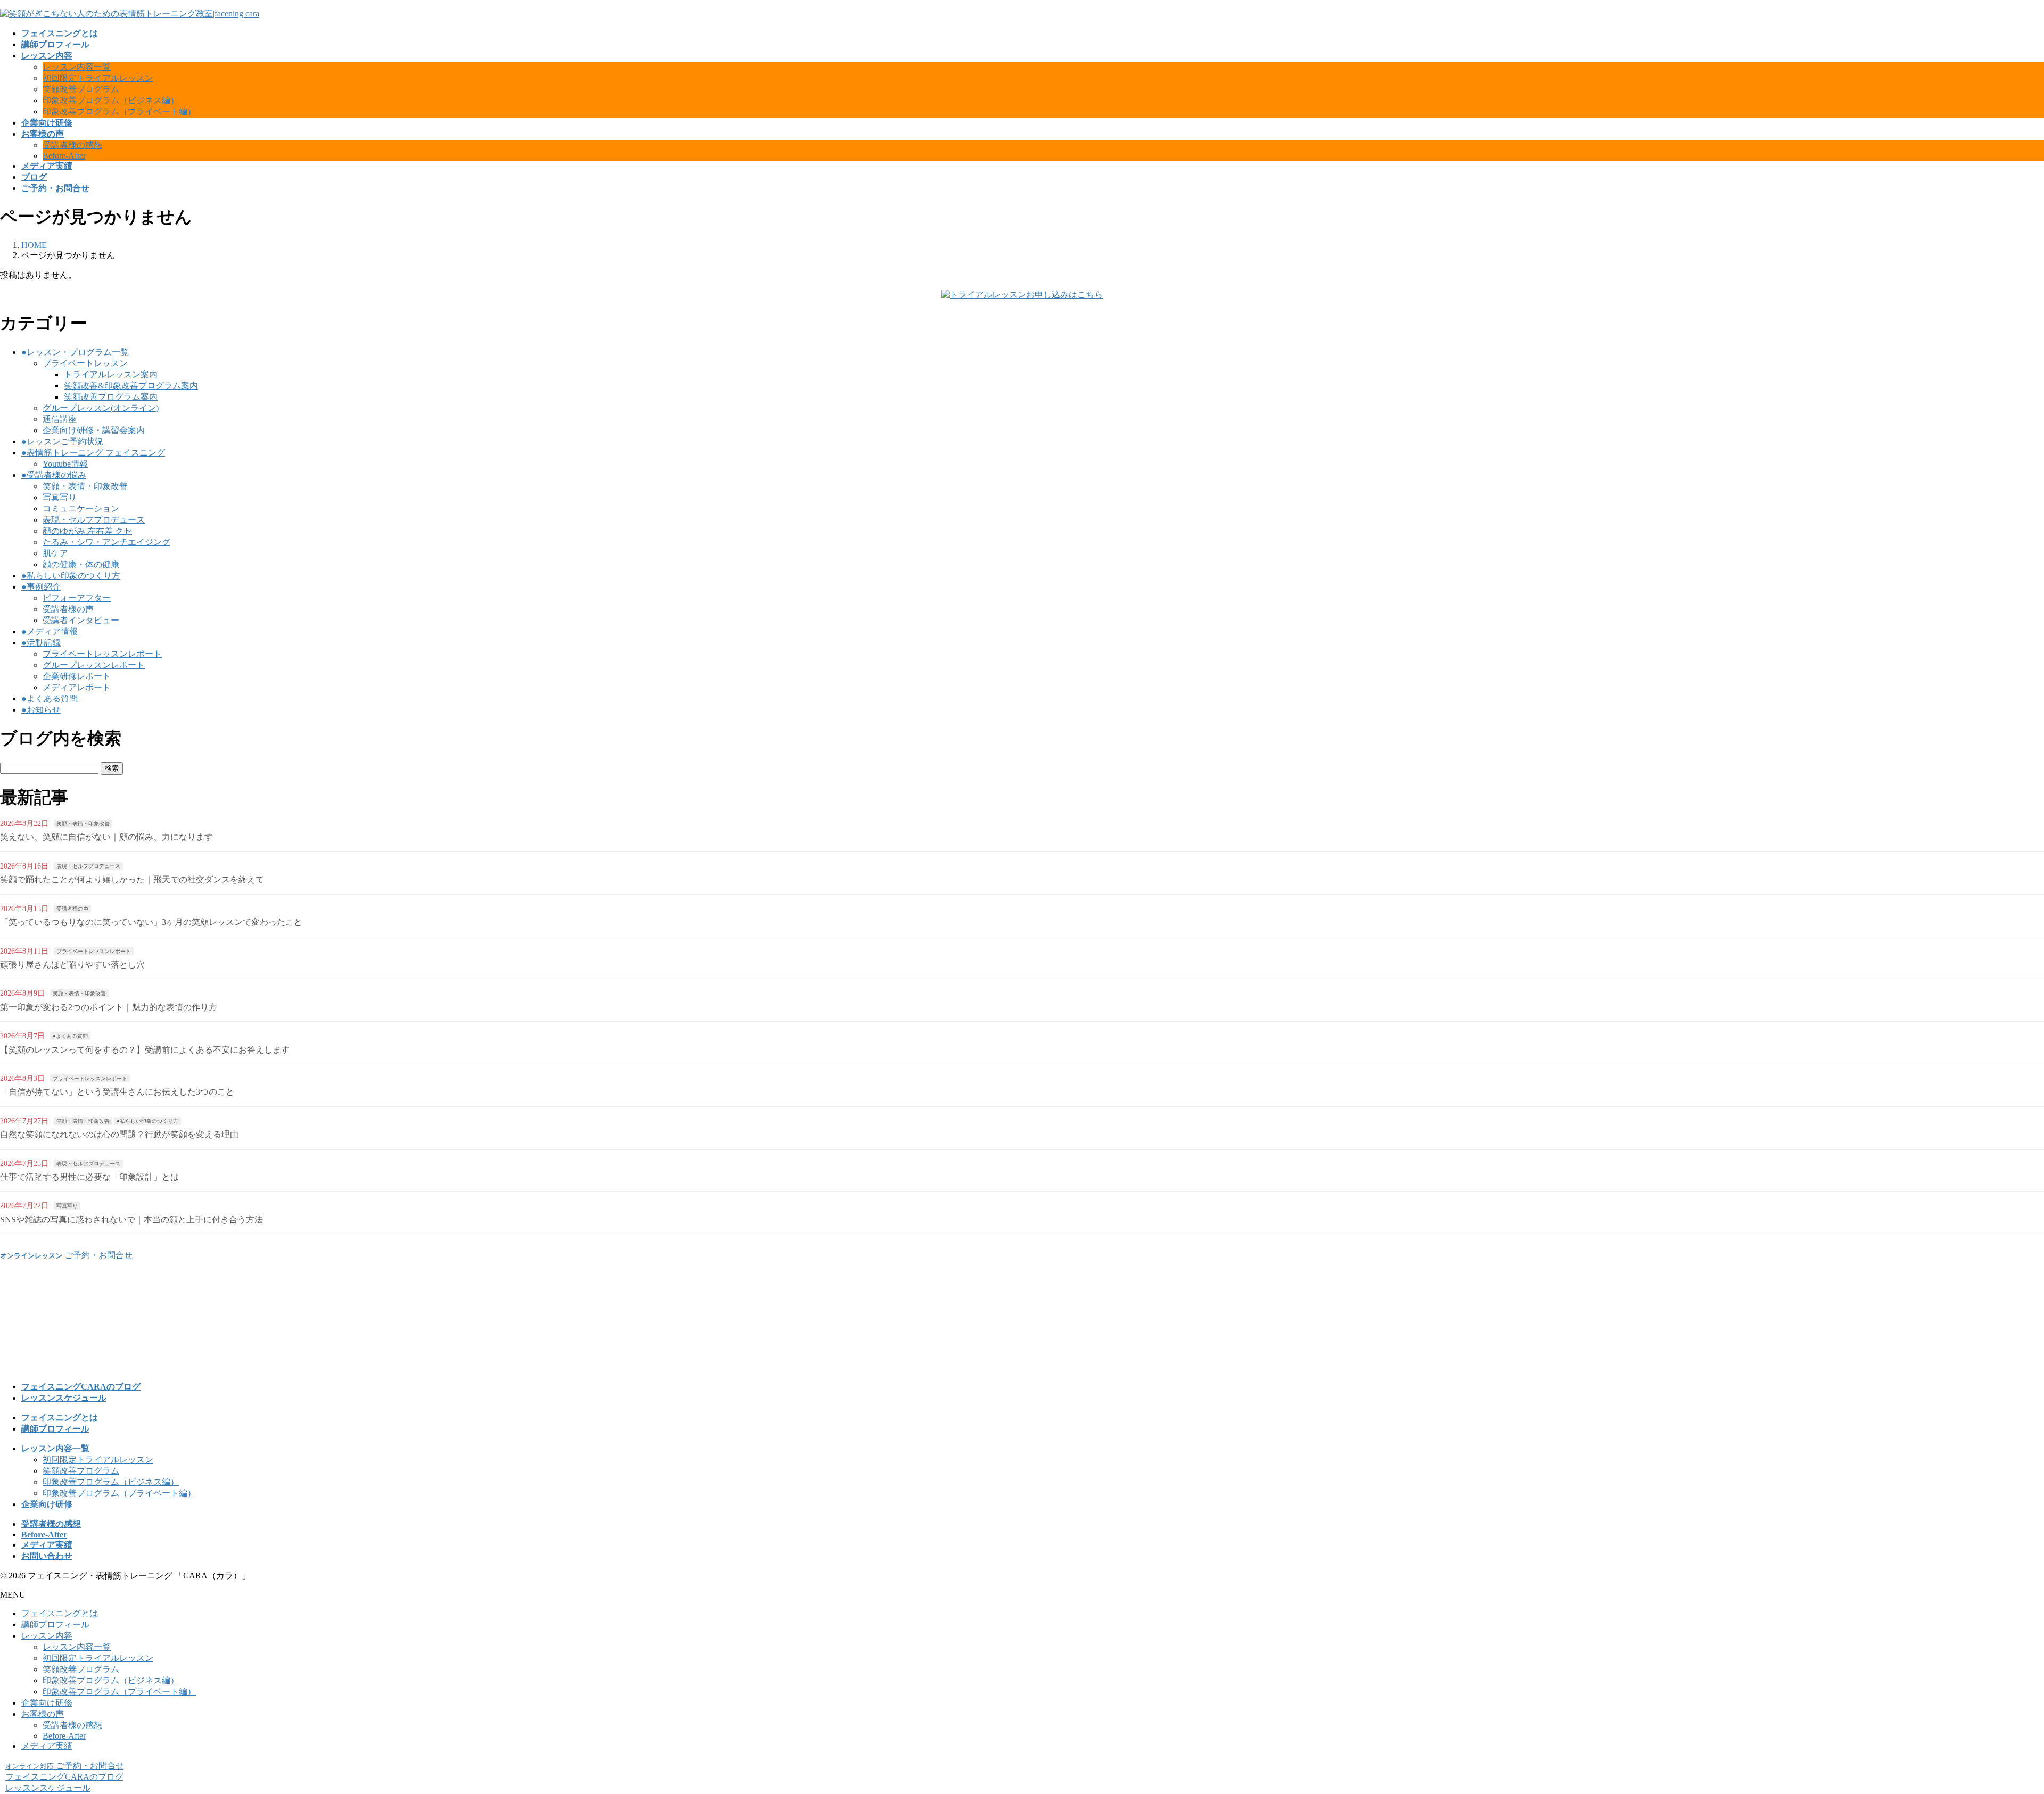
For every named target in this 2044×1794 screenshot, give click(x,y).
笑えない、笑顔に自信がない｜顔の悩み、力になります (106, 837)
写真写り (60, 497)
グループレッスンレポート (94, 665)
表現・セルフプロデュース (94, 520)
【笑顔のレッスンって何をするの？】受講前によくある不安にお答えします (145, 1050)
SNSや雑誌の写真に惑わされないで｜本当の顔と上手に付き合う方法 (131, 1220)
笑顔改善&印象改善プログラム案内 (131, 386)
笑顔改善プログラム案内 (111, 397)
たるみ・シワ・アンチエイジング (106, 542)
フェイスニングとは (60, 1613)
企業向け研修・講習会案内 (94, 430)
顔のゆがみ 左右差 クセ (87, 531)
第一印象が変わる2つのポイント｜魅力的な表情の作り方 (109, 1007)
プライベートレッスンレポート (102, 654)
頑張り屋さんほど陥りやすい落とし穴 (72, 965)
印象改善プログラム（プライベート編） (119, 111)
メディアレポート (77, 687)
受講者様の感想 (72, 145)
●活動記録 (41, 643)
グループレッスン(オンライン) (101, 408)
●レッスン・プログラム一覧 (75, 352)
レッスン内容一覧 (77, 67)
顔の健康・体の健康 (81, 564)
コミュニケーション (81, 509)
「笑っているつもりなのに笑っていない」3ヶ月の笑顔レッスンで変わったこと (151, 922)
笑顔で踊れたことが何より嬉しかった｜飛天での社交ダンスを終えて (132, 879)
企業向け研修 (47, 1703)
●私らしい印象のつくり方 (71, 576)
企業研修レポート (77, 676)
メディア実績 (47, 1746)
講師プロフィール (55, 1624)
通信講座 (60, 419)
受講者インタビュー (81, 620)
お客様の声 (43, 1714)
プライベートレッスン (85, 363)
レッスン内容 (47, 1636)
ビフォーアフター (77, 598)
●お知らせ (41, 710)
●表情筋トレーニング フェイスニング (93, 453)
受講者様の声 (68, 609)
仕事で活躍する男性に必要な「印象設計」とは (89, 1177)
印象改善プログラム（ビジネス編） (111, 100)
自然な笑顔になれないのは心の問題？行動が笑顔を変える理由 (119, 1134)
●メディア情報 (50, 631)
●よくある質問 (50, 698)
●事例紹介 (41, 587)
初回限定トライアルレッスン (98, 78)
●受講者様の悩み (54, 475)
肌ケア (55, 553)
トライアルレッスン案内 (111, 374)
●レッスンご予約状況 (62, 441)
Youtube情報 (65, 464)
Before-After (64, 156)
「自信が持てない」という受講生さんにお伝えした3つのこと (117, 1092)
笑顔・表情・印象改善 (85, 486)
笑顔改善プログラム (81, 89)
